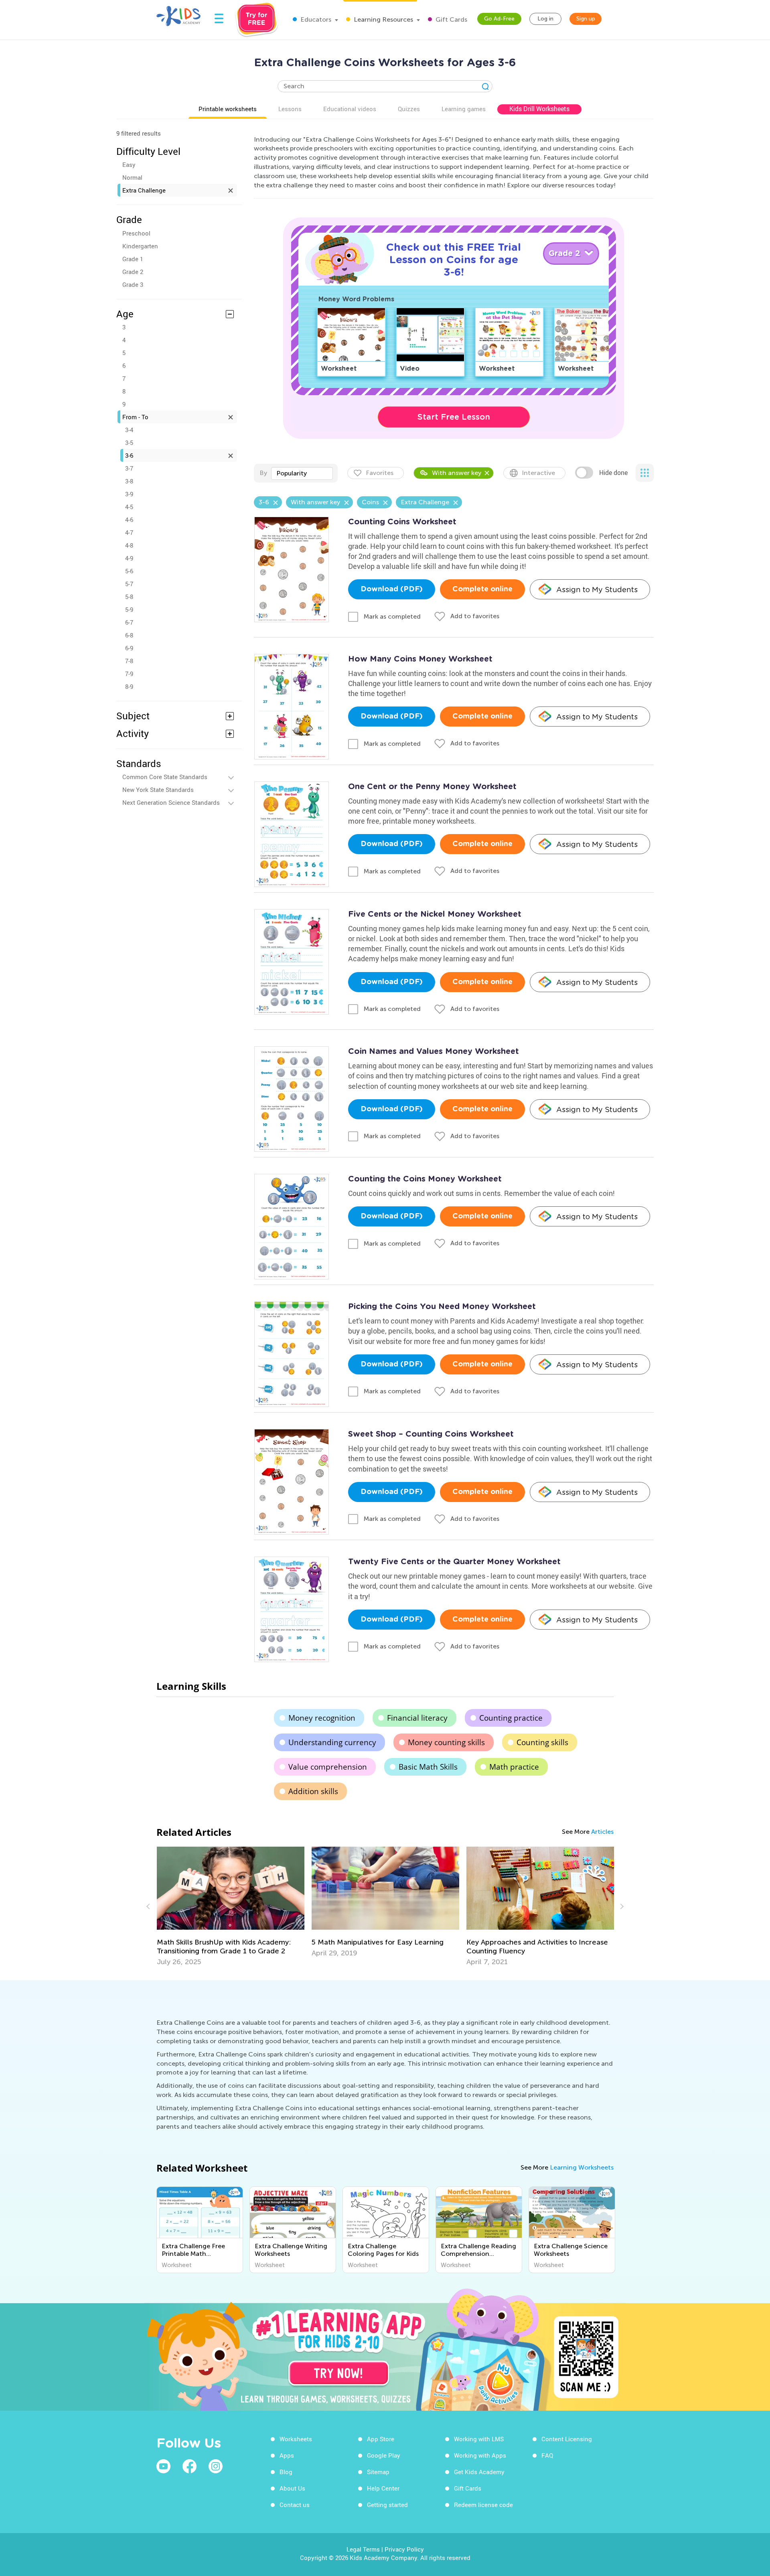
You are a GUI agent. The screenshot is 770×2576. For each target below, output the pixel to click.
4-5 (129, 507)
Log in (545, 19)
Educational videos (350, 109)
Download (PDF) (392, 589)
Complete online (482, 589)
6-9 (129, 648)
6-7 (129, 622)
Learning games (464, 109)
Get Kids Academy (479, 2472)
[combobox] (302, 473)
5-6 (129, 571)
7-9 (129, 674)
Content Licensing (567, 2439)
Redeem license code (483, 2505)
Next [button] (621, 1906)
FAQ (547, 2455)
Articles (602, 1832)
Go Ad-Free (499, 19)
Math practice (514, 1767)
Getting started (387, 2505)
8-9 (129, 686)
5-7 (129, 584)
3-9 (129, 494)
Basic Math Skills (428, 1767)
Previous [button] (149, 1906)
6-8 (129, 635)
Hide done (613, 473)
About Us (292, 2488)
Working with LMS (479, 2439)
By (263, 473)
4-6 (129, 520)
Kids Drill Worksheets (539, 109)
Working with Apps (480, 2455)
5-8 (129, 597)
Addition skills (313, 1791)
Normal (132, 177)
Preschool (136, 233)
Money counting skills (446, 1742)
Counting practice (511, 1718)
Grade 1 (133, 259)
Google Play (384, 2455)
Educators (315, 19)
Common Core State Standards (165, 777)
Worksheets (296, 2439)
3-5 (129, 443)
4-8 (129, 545)
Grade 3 (133, 284)
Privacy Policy (404, 2549)
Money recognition (322, 1718)
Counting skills (542, 1742)
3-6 (129, 455)
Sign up (586, 19)
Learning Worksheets (582, 2167)
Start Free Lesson (454, 417)
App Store (381, 2439)
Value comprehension (328, 1767)
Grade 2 (133, 272)
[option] (231, 1902)
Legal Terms (363, 2549)
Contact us (295, 2505)
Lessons (290, 109)
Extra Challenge (144, 190)
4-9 (129, 558)
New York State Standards (158, 790)
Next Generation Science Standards (171, 802)
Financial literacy (417, 1718)
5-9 (129, 609)
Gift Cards (451, 19)
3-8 (129, 481)
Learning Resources (383, 19)
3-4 (129, 430)
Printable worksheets (228, 109)
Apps (287, 2455)
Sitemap (378, 2472)
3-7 (129, 468)
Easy (129, 164)
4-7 (129, 532)
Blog (286, 2472)
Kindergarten (140, 246)
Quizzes (409, 109)
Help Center (383, 2488)
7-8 (129, 661)
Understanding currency (332, 1742)
